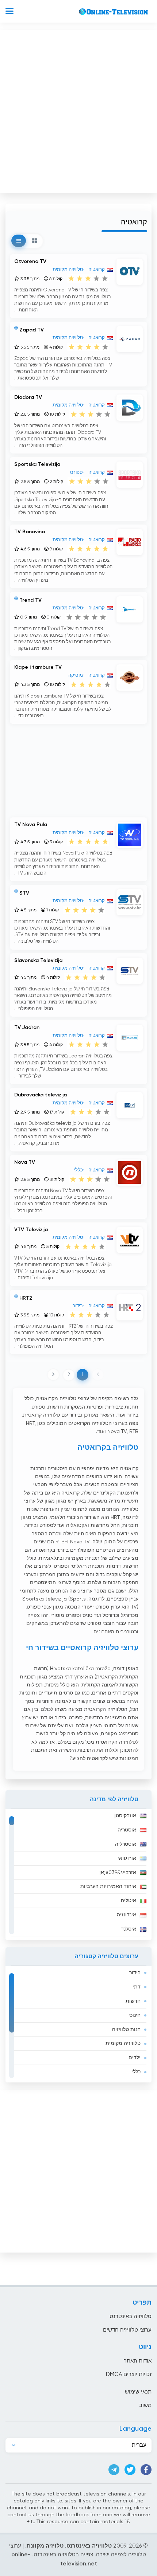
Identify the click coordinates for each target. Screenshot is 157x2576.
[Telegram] (114, 2470)
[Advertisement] (78, 110)
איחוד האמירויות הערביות (108, 1886)
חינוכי (135, 2015)
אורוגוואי (127, 1858)
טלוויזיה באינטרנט (131, 2316)
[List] (19, 241)
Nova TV (25, 1162)
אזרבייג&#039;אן (118, 1873)
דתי (137, 1987)
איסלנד (129, 1929)
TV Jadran (27, 1028)
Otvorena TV (30, 262)
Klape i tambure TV (38, 667)
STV (24, 893)
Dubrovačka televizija (41, 1095)
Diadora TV (28, 397)
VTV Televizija (31, 1230)
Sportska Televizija (37, 464)
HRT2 (26, 1298)
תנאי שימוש (138, 2392)
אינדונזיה (127, 1915)
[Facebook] (146, 2470)
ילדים (135, 2058)
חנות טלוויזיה (126, 2030)
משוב (145, 2405)
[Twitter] (130, 2470)
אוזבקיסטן (125, 1816)
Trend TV (30, 600)
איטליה (129, 1901)
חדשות (133, 2001)
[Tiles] (35, 241)
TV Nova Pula (31, 825)
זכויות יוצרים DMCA (129, 2374)
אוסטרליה (126, 1844)
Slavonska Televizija (38, 961)
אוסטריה (127, 1830)
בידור (135, 1973)
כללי (136, 2072)
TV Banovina (30, 532)
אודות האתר (138, 2361)
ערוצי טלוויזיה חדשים (127, 2330)
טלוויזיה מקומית (123, 2043)
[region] (78, 1874)
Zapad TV (32, 330)
